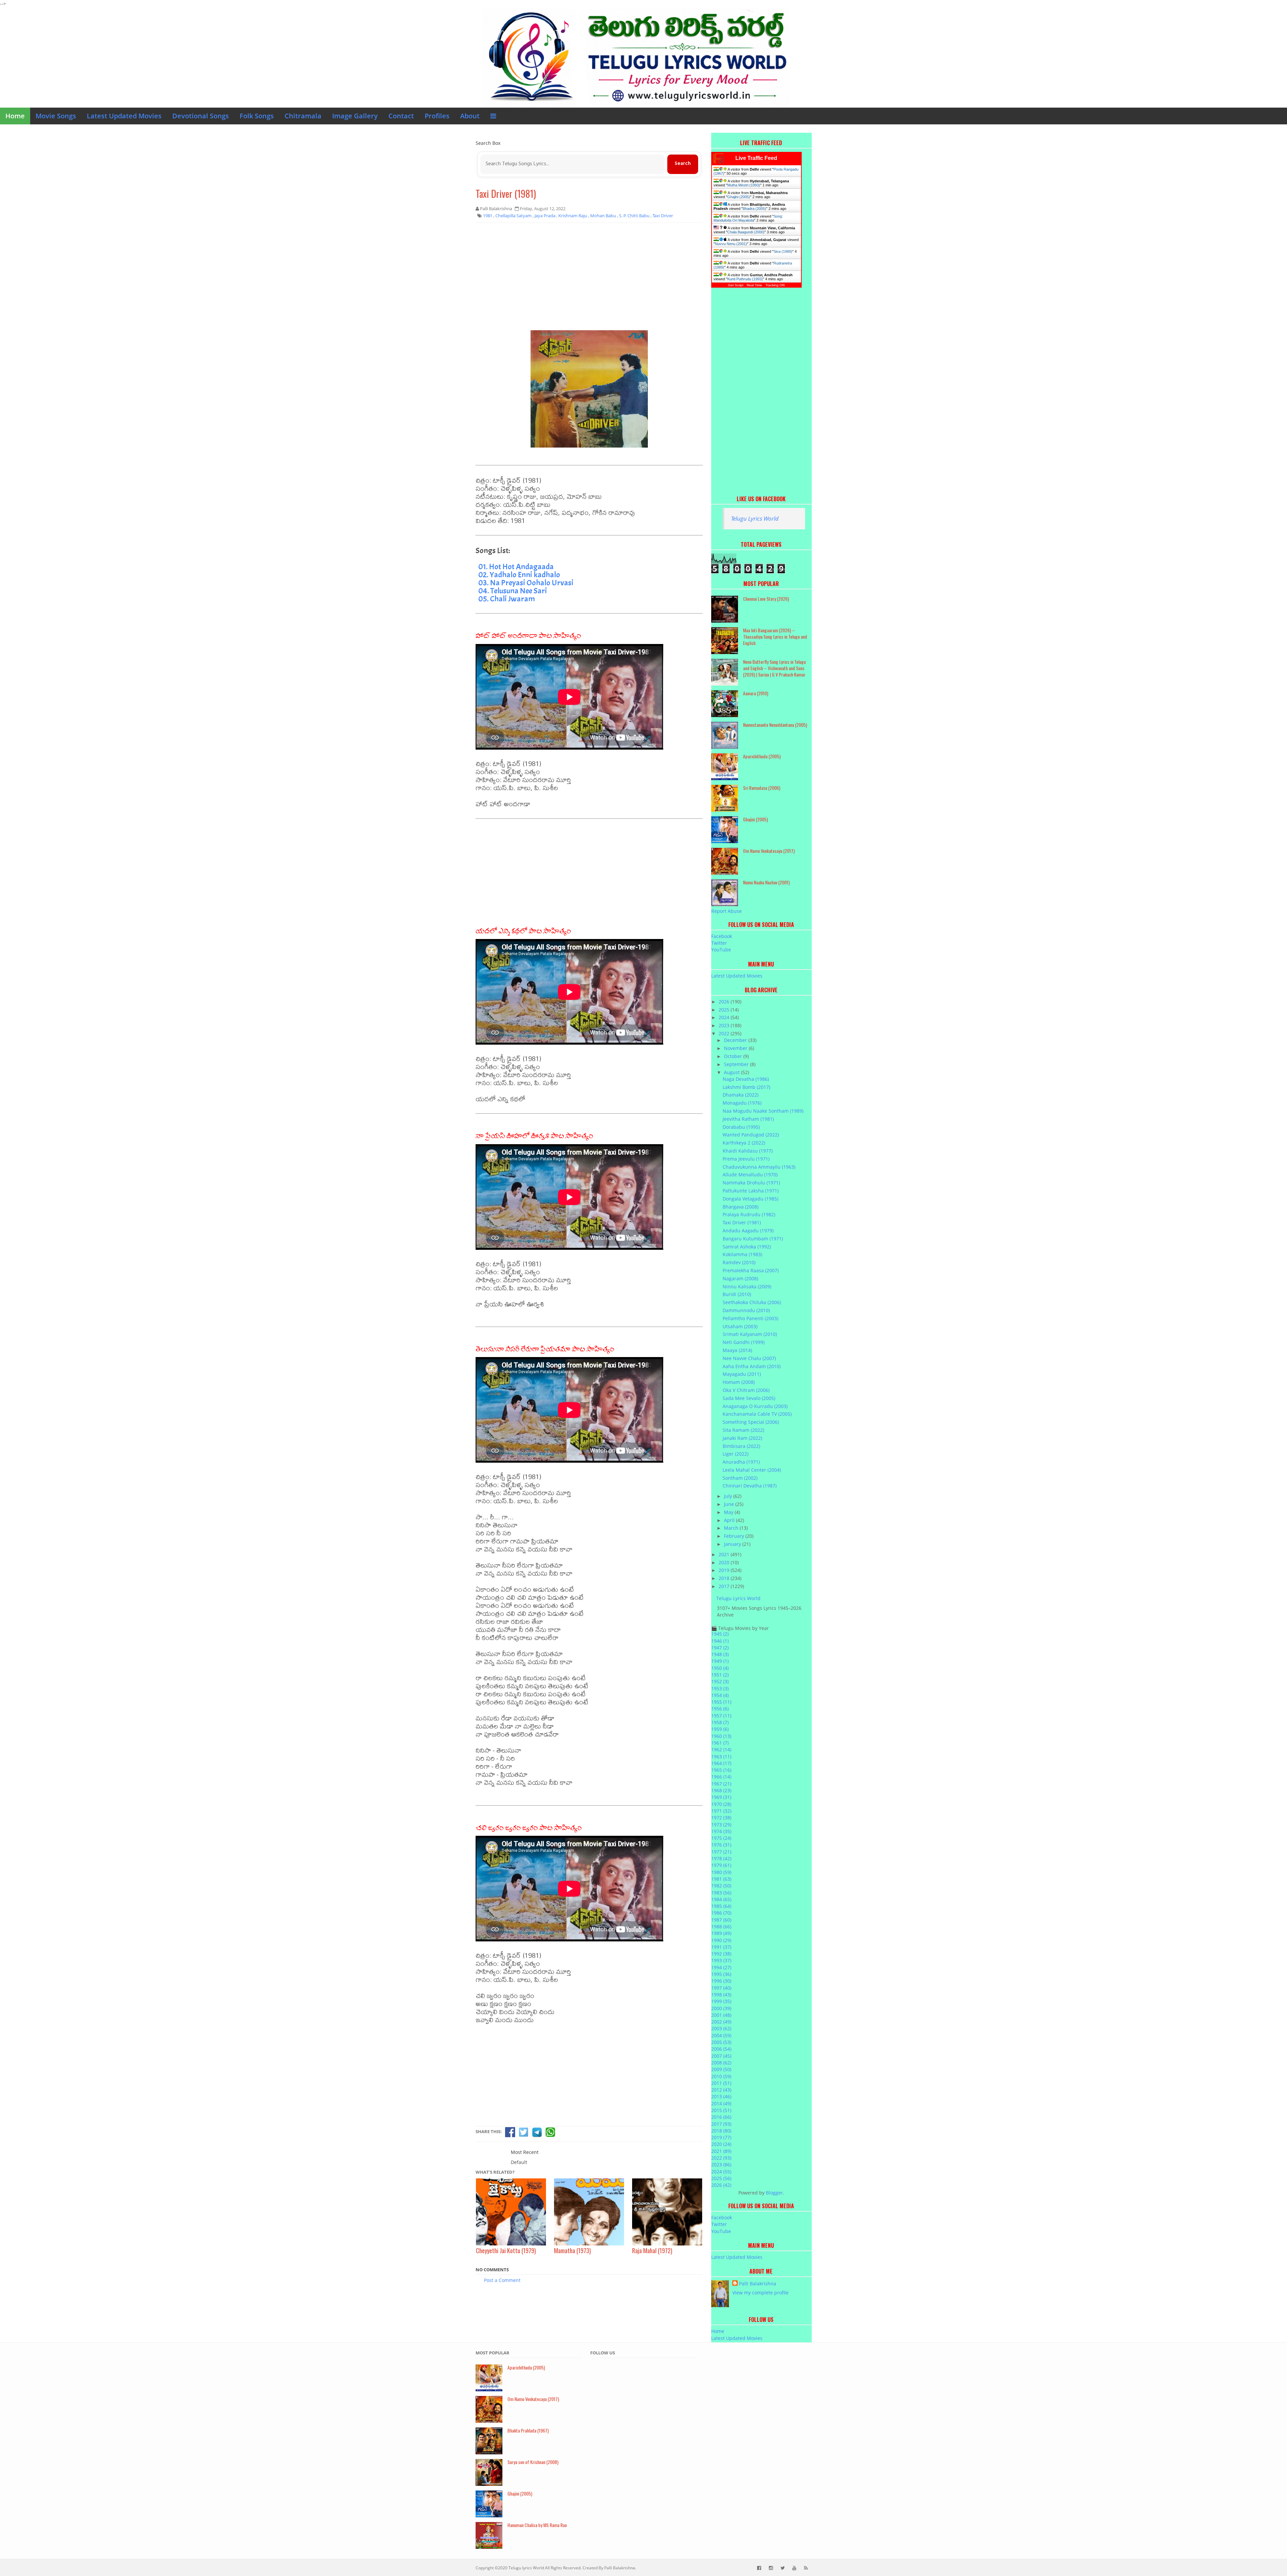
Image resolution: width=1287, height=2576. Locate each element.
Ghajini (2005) (739, 197)
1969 (721, 1797)
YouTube (721, 950)
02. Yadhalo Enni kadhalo (519, 575)
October (734, 1056)
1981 (721, 1879)
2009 (721, 2069)
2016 (721, 2117)
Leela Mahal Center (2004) (752, 1470)
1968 (721, 1790)
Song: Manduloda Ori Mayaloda (748, 218)
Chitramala (303, 116)
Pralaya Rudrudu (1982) (749, 1214)
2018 (725, 1578)
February (735, 1536)
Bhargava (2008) (741, 1207)
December (736, 1040)
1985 (721, 1906)
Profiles (437, 116)
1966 (721, 1777)
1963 (721, 1757)
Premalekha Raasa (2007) (751, 1270)
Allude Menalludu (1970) (750, 1175)
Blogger (774, 2193)
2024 (725, 1017)
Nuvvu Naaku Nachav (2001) (766, 882)
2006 (721, 2049)
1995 (721, 1974)
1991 (721, 1947)
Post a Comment (502, 2280)
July (729, 1496)
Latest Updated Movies (124, 116)
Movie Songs (56, 116)
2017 (725, 1586)
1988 (721, 1926)
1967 (721, 1784)
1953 (720, 1688)
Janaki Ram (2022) (742, 1438)
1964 (721, 1763)
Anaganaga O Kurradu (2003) (755, 1406)
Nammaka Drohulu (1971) (751, 1183)
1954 (720, 1695)
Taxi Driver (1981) (506, 194)
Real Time (754, 285)
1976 (721, 1845)
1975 (721, 1838)
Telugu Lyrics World (755, 518)
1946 (720, 1641)
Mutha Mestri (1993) (744, 185)
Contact (401, 116)
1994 (721, 1967)
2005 (721, 2042)
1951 (720, 1675)
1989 (721, 1933)
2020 (725, 1562)
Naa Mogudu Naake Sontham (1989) (763, 1111)
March (732, 1528)
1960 (721, 1736)
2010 (721, 2076)
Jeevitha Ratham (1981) (748, 1119)
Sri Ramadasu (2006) (762, 788)
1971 (721, 1811)
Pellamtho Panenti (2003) (750, 1318)
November (736, 1048)
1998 (721, 1995)
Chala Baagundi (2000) (746, 232)
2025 (725, 1010)
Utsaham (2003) (740, 1326)
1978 (721, 1858)
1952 (720, 1681)
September (737, 1064)
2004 (721, 2035)
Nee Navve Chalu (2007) (749, 1358)
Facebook (722, 936)
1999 (721, 2001)
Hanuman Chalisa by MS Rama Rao (537, 2525)
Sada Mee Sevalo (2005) (749, 1398)
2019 (725, 1570)
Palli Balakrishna (758, 2284)
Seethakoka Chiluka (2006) (752, 1302)
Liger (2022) (736, 1454)
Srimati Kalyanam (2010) (750, 1334)
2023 (725, 1025)
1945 (720, 1634)
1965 (721, 1770)
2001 (721, 2015)
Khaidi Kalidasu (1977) (748, 1151)
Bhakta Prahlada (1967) (528, 2430)
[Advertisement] (589, 277)
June (730, 1504)
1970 (721, 1804)
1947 (720, 1648)
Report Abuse (726, 911)
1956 (720, 1709)
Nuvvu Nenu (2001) (731, 244)
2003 (721, 2028)
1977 (721, 1852)
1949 (720, 1661)
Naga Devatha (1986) (746, 1079)
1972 (721, 1818)
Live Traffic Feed (756, 158)
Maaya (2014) (737, 1350)
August (732, 1072)
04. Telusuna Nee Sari (513, 591)
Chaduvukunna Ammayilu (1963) (759, 1167)
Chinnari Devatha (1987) (750, 1486)
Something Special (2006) (751, 1422)
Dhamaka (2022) (741, 1095)
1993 (721, 1960)
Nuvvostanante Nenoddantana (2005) (775, 725)
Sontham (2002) (740, 1478)
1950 (720, 1668)
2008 (721, 2063)
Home (15, 116)
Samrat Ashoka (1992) (747, 1247)
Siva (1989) (783, 251)
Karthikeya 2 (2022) (744, 1143)
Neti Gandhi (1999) (744, 1342)
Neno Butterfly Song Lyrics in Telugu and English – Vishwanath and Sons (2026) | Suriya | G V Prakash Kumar (774, 668)
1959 (720, 1729)
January (733, 1544)
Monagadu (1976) (742, 1103)
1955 (721, 1702)
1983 (721, 1893)
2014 (721, 2103)
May (729, 1512)
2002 (721, 2022)
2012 (721, 2090)
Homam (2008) (739, 1382)
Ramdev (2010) (739, 1262)
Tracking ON (775, 285)
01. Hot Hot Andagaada (516, 567)
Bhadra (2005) (754, 209)
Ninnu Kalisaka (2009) (747, 1286)
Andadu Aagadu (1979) (748, 1231)
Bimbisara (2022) (741, 1446)
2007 (721, 2056)
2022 (725, 1033)
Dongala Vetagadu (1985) (750, 1199)
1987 (721, 1920)
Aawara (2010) (756, 693)
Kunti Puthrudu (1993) (745, 279)
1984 (721, 1899)
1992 (721, 1954)
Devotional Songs (201, 116)
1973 (721, 1825)
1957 (721, 1716)
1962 (721, 1749)
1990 (721, 1940)
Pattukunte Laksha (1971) (751, 1191)
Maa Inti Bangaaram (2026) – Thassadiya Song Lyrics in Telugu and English (775, 636)
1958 (720, 1722)
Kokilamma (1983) (742, 1254)
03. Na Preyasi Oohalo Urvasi (526, 583)
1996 (721, 1981)
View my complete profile (760, 2293)
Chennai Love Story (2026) (766, 599)
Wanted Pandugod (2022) (751, 1135)
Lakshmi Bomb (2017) (746, 1087)
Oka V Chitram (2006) (746, 1390)
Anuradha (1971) (741, 1462)
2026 (725, 1002)
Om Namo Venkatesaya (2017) (769, 851)
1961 (720, 1743)
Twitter (719, 943)
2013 (721, 2096)
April (730, 1520)
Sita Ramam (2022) (743, 1430)
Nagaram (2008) (740, 1278)
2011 (721, 2083)
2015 (721, 2110)
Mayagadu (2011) (742, 1374)
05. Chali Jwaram (507, 599)
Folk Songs (257, 116)
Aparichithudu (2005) (762, 756)
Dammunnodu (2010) (746, 1310)
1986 (721, 1913)
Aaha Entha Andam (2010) (752, 1366)
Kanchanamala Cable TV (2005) (757, 1414)
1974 (721, 1831)
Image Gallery (355, 116)
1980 (721, 1872)
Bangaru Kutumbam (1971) (753, 1239)
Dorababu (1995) (741, 1127)
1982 (721, 1886)
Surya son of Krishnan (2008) (533, 2462)
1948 (720, 1654)
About (470, 116)
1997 (721, 1988)
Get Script (736, 285)
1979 (721, 1865)
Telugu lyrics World (526, 2568)
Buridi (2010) (737, 1294)
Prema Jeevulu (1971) (746, 1159)
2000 (721, 2008)
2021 (725, 1554)
